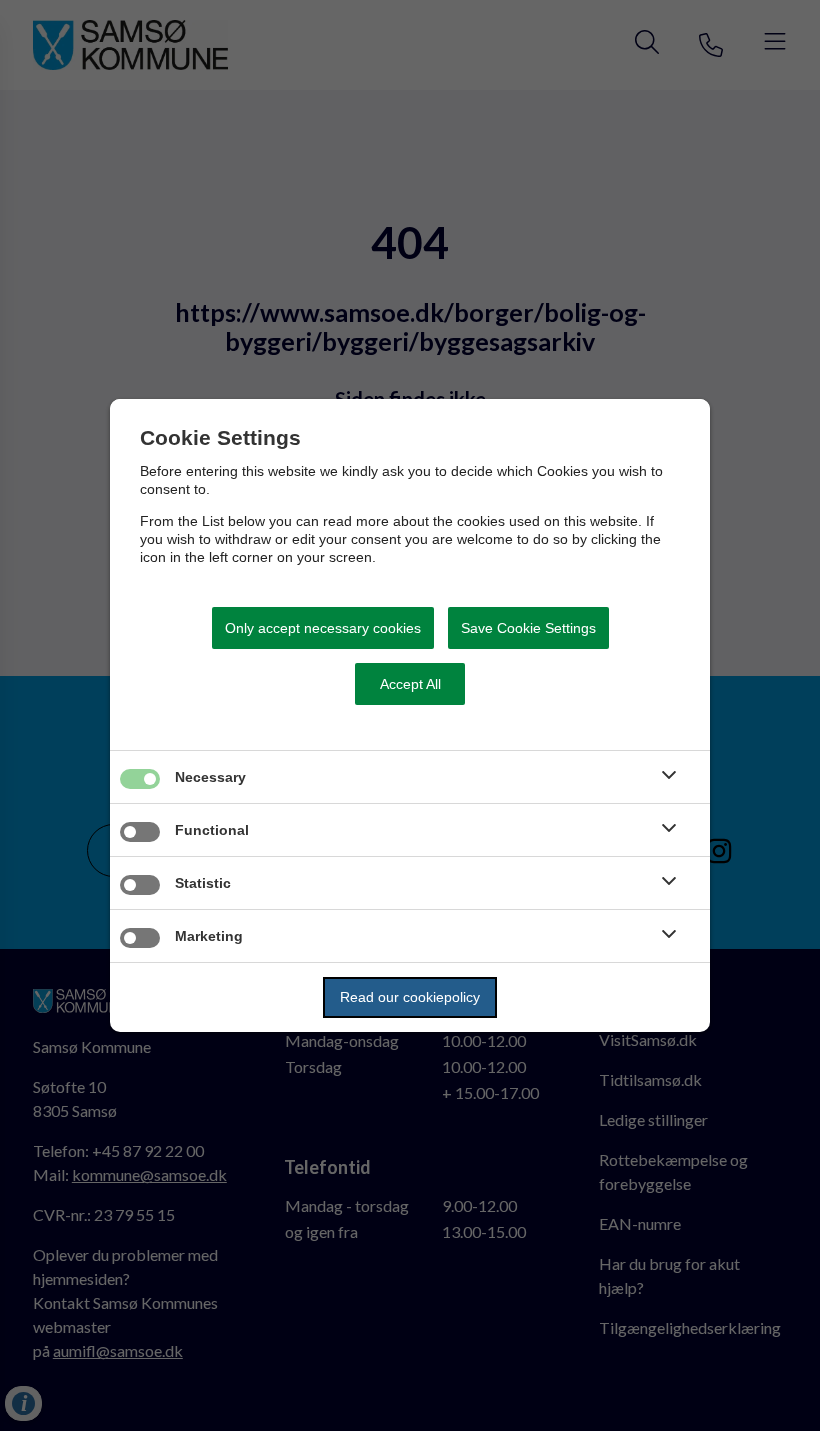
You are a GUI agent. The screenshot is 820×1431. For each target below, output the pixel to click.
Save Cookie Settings (528, 628)
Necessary (210, 777)
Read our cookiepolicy (410, 997)
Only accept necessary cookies (323, 628)
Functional (212, 830)
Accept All (410, 684)
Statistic (203, 883)
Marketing (209, 936)
